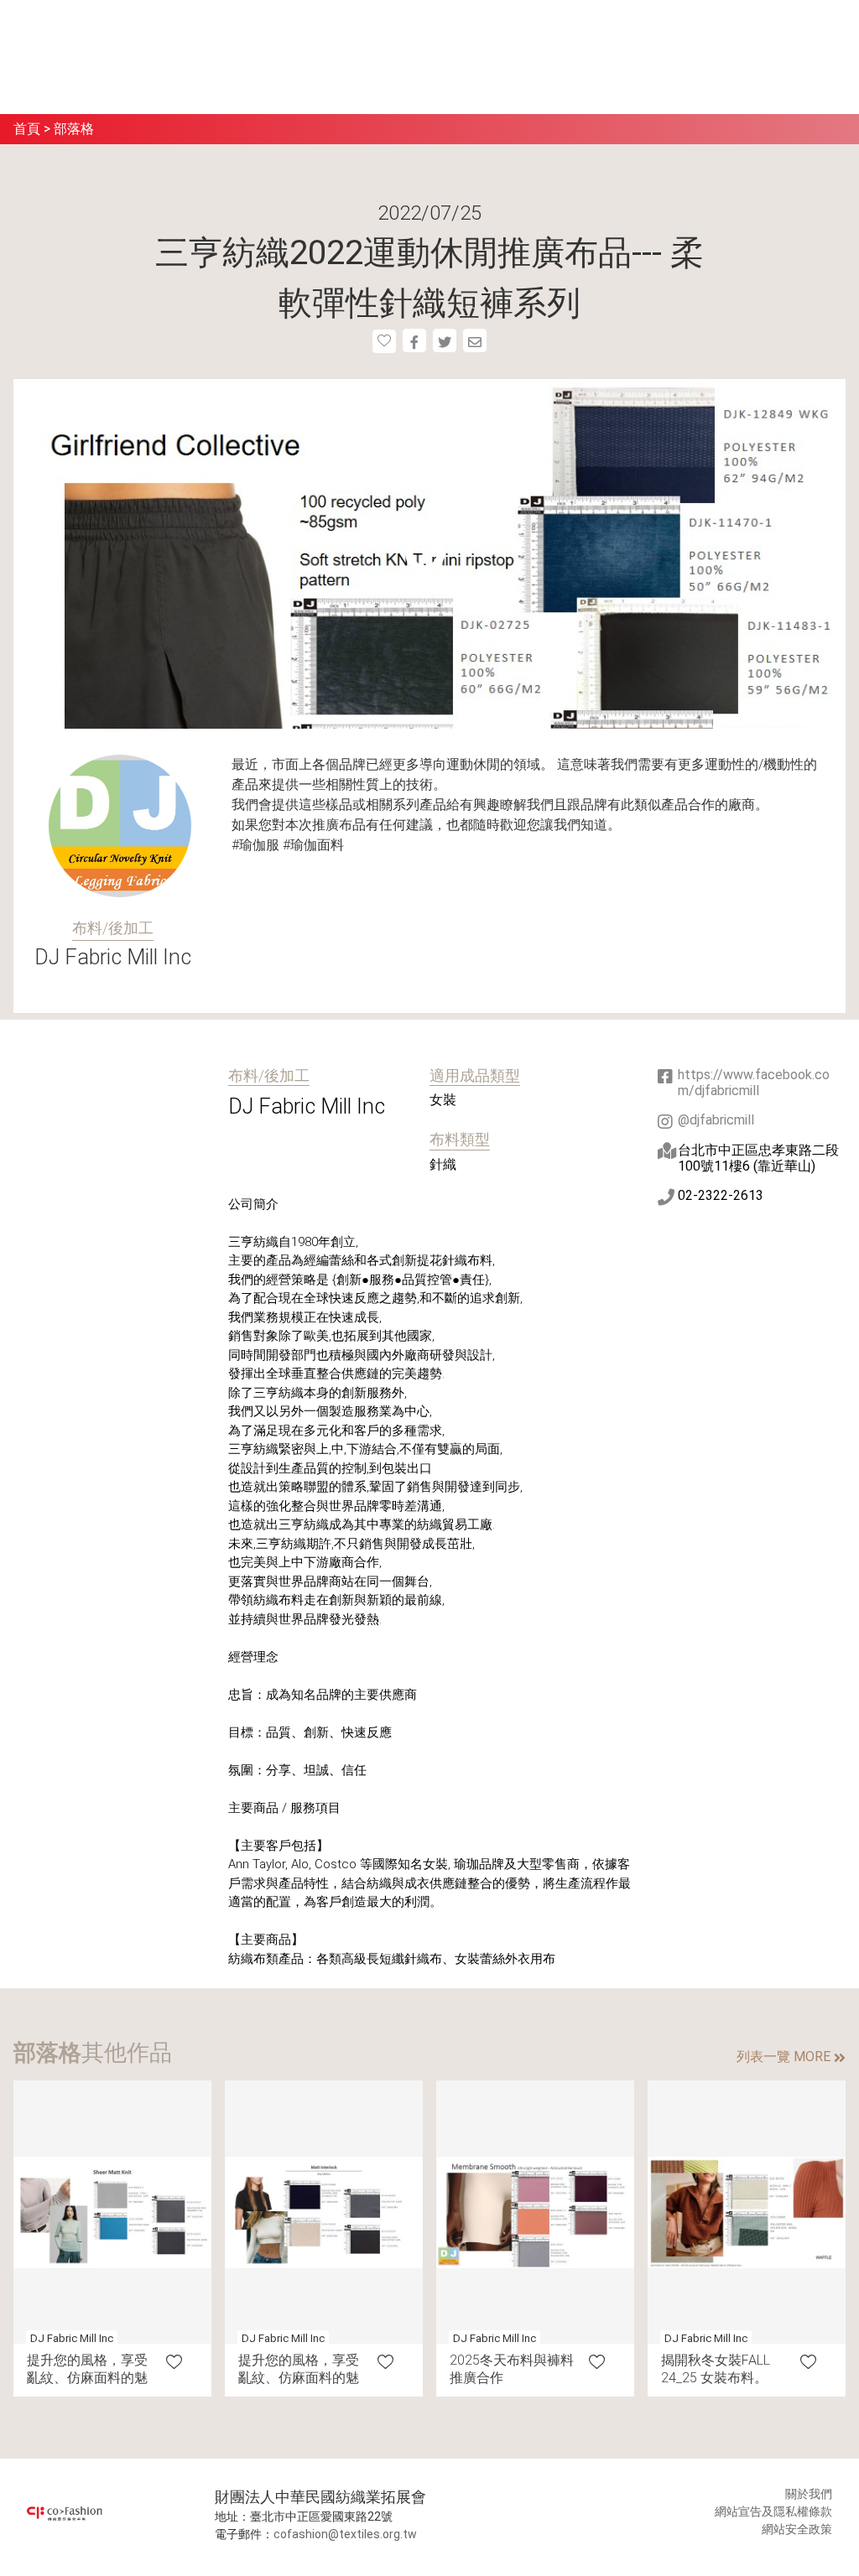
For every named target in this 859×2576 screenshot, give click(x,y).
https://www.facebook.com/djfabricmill (754, 1083)
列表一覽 (784, 2057)
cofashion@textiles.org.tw (345, 2534)
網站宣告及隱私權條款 (773, 2511)
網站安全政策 (797, 2529)
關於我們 (809, 2494)
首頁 (27, 129)
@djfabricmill (716, 1120)
